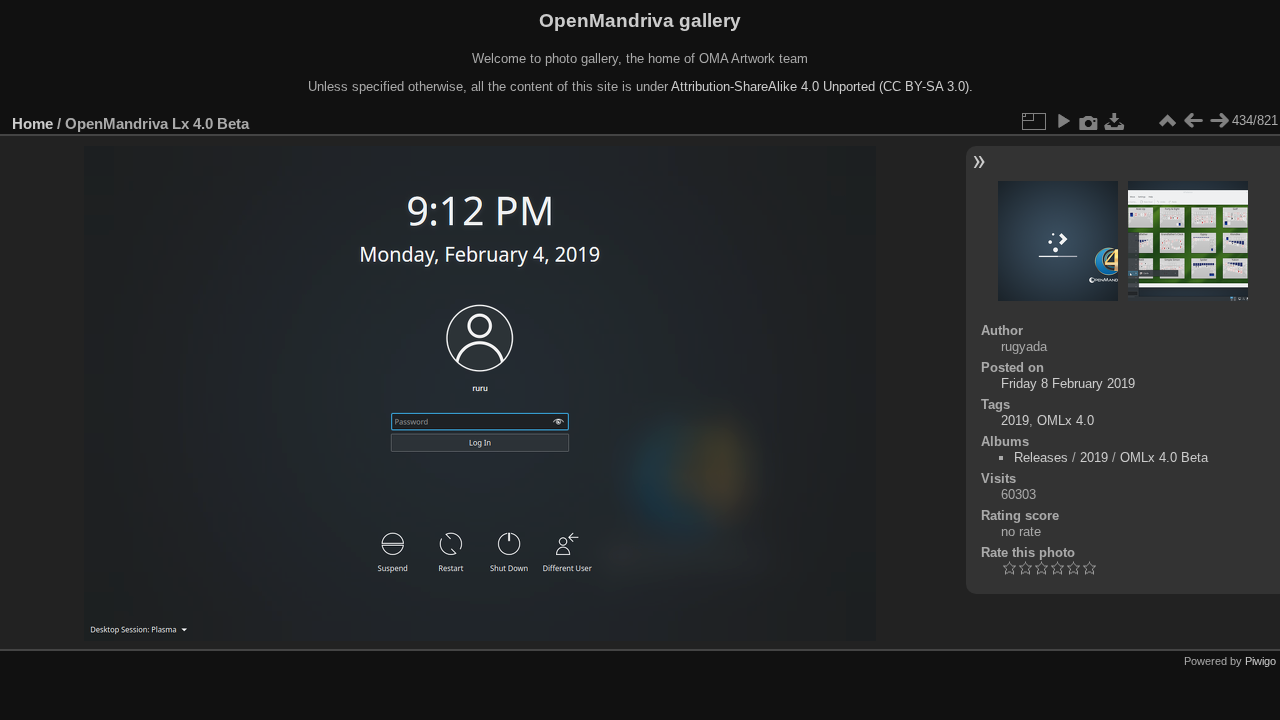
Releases (1041, 457)
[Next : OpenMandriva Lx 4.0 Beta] (1219, 121)
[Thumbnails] (1167, 121)
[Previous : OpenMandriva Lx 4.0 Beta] (1193, 121)
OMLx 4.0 (1065, 420)
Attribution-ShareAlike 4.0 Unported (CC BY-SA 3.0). (822, 86)
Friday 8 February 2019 (1068, 383)
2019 (1015, 420)
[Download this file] (1115, 121)
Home (32, 123)
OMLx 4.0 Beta (1164, 457)
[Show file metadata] (1089, 121)
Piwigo (1260, 661)
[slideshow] (1063, 121)
